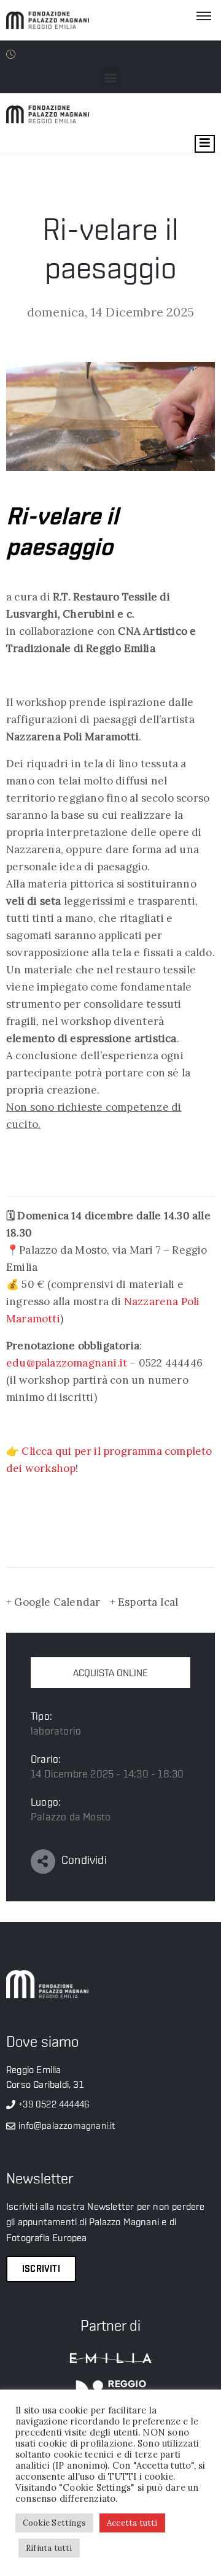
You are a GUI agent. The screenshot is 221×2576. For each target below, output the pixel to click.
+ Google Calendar (53, 1602)
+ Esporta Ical (144, 1602)
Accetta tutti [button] (132, 2523)
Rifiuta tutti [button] (49, 2548)
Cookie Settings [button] (54, 2523)
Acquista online (110, 1673)
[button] (110, 77)
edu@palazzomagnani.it (67, 1363)
